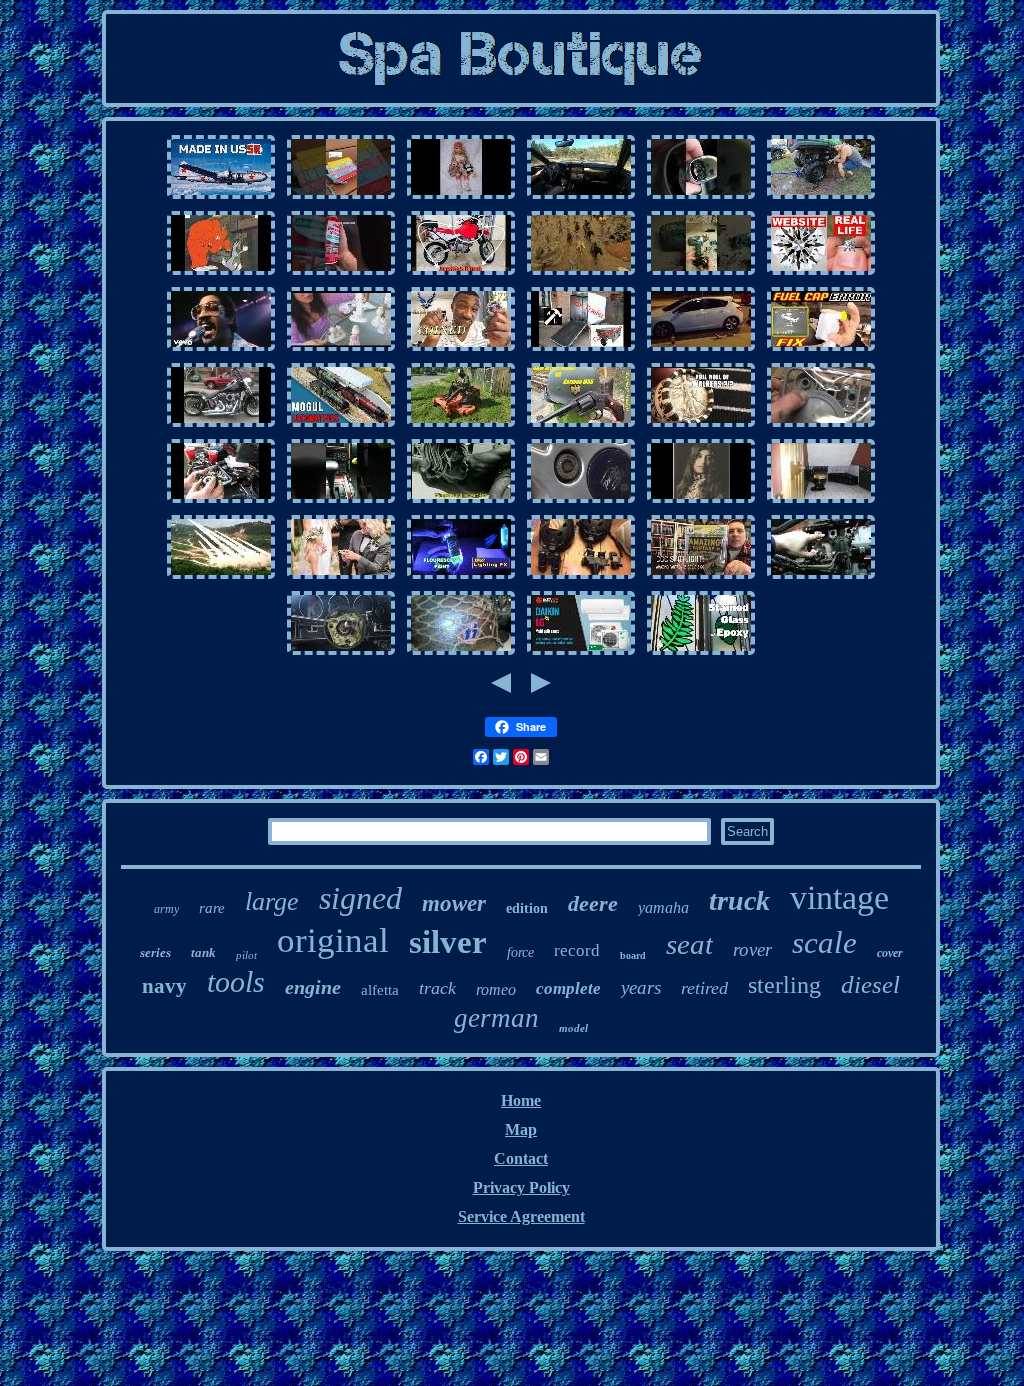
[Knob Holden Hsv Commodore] (701, 197)
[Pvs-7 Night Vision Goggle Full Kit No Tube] (581, 577)
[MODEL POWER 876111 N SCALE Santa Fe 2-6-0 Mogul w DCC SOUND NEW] (341, 425)
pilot (246, 955)
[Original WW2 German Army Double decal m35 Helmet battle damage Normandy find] (461, 653)
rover (752, 949)
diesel (870, 984)
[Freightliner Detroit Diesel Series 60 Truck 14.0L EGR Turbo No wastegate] (821, 577)
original (333, 940)
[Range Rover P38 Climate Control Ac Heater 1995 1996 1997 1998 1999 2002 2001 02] (341, 501)
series (155, 952)
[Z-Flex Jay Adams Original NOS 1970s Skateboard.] (461, 501)
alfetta (380, 990)
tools (236, 981)
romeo (496, 989)
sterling (784, 985)
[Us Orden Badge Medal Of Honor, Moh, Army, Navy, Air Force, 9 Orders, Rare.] (221, 577)
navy (164, 986)
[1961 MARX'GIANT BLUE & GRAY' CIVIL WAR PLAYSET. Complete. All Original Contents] (581, 273)
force (520, 952)
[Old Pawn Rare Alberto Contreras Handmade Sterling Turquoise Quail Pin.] (701, 501)
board (633, 955)
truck (739, 900)
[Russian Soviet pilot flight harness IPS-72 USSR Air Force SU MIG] (221, 197)
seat (689, 944)
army (166, 909)
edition (527, 908)
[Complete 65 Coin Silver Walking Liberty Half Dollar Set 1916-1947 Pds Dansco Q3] (701, 425)
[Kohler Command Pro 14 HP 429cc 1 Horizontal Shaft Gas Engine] (221, 501)
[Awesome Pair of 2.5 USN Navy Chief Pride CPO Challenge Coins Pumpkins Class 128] (461, 349)
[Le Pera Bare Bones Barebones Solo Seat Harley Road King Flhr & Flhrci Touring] (221, 425)
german (496, 1018)
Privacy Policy (521, 1187)
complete (568, 988)
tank (203, 952)
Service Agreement (521, 1216)
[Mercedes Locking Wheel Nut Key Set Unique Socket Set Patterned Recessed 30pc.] (581, 501)
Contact (521, 1158)
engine (313, 987)
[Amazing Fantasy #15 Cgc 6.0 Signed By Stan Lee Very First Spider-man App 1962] (701, 577)
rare (212, 908)
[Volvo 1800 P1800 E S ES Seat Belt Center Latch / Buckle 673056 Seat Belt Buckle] (341, 273)
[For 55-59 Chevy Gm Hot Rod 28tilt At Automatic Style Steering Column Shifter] (341, 653)
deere (593, 903)
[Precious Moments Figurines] (341, 349)
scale (824, 942)
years (641, 987)
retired (704, 988)
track (437, 988)
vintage (839, 897)
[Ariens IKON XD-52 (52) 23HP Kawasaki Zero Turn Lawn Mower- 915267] (461, 425)
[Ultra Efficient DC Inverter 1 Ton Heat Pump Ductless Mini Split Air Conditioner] (581, 653)
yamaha (663, 907)
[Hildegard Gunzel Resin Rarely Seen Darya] (461, 197)
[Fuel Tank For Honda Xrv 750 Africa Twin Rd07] (461, 273)
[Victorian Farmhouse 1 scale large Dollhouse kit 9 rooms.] (821, 501)
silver (448, 942)
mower (454, 903)
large (272, 901)
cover (890, 953)
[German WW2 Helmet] (581, 425)
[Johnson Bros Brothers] (221, 349)
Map (521, 1129)
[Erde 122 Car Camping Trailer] (581, 349)
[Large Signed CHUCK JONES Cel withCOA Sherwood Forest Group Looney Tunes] (221, 273)
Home (521, 1100)
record (577, 950)
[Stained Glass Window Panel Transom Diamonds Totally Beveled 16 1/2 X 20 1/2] (701, 653)
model (573, 1028)
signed (360, 898)
